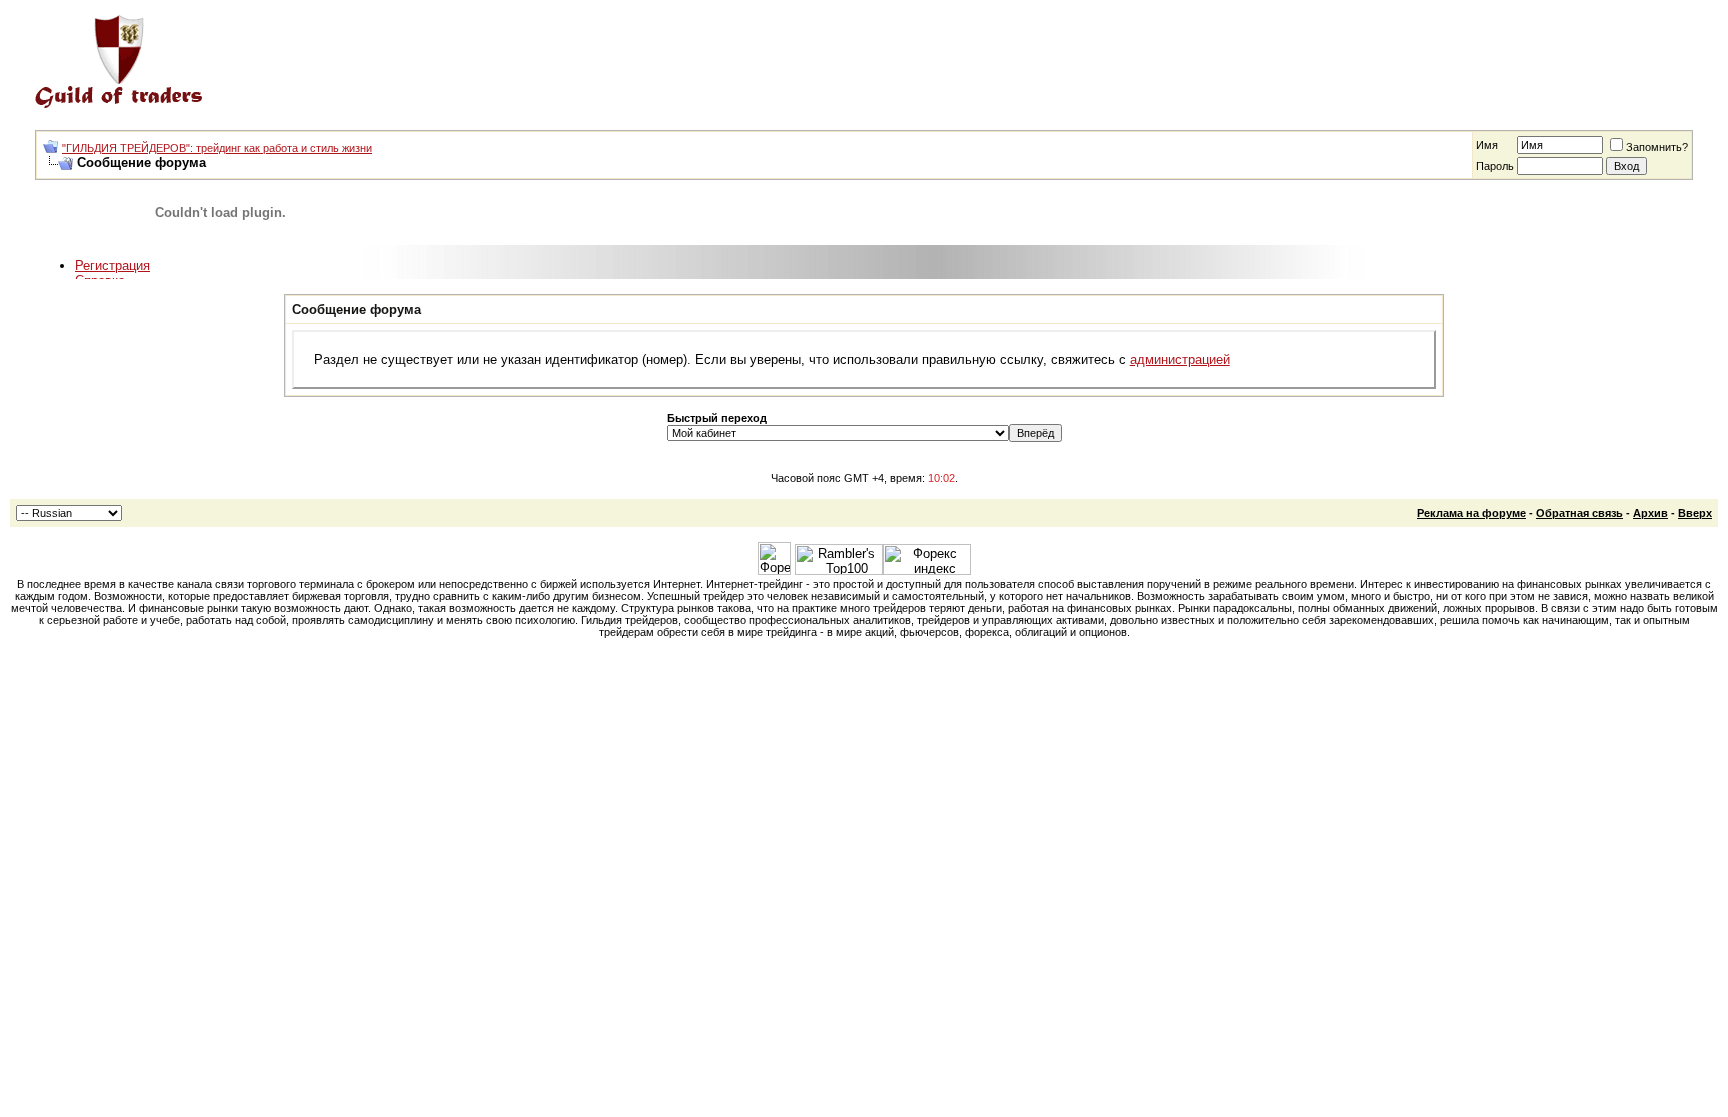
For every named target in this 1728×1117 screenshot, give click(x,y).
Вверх (1695, 513)
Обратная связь (1579, 513)
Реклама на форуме (1471, 513)
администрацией (1180, 359)
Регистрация (112, 265)
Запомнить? (1657, 147)
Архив (1650, 513)
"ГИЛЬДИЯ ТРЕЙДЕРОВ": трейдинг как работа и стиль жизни (217, 148)
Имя (1487, 145)
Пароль (1495, 166)
